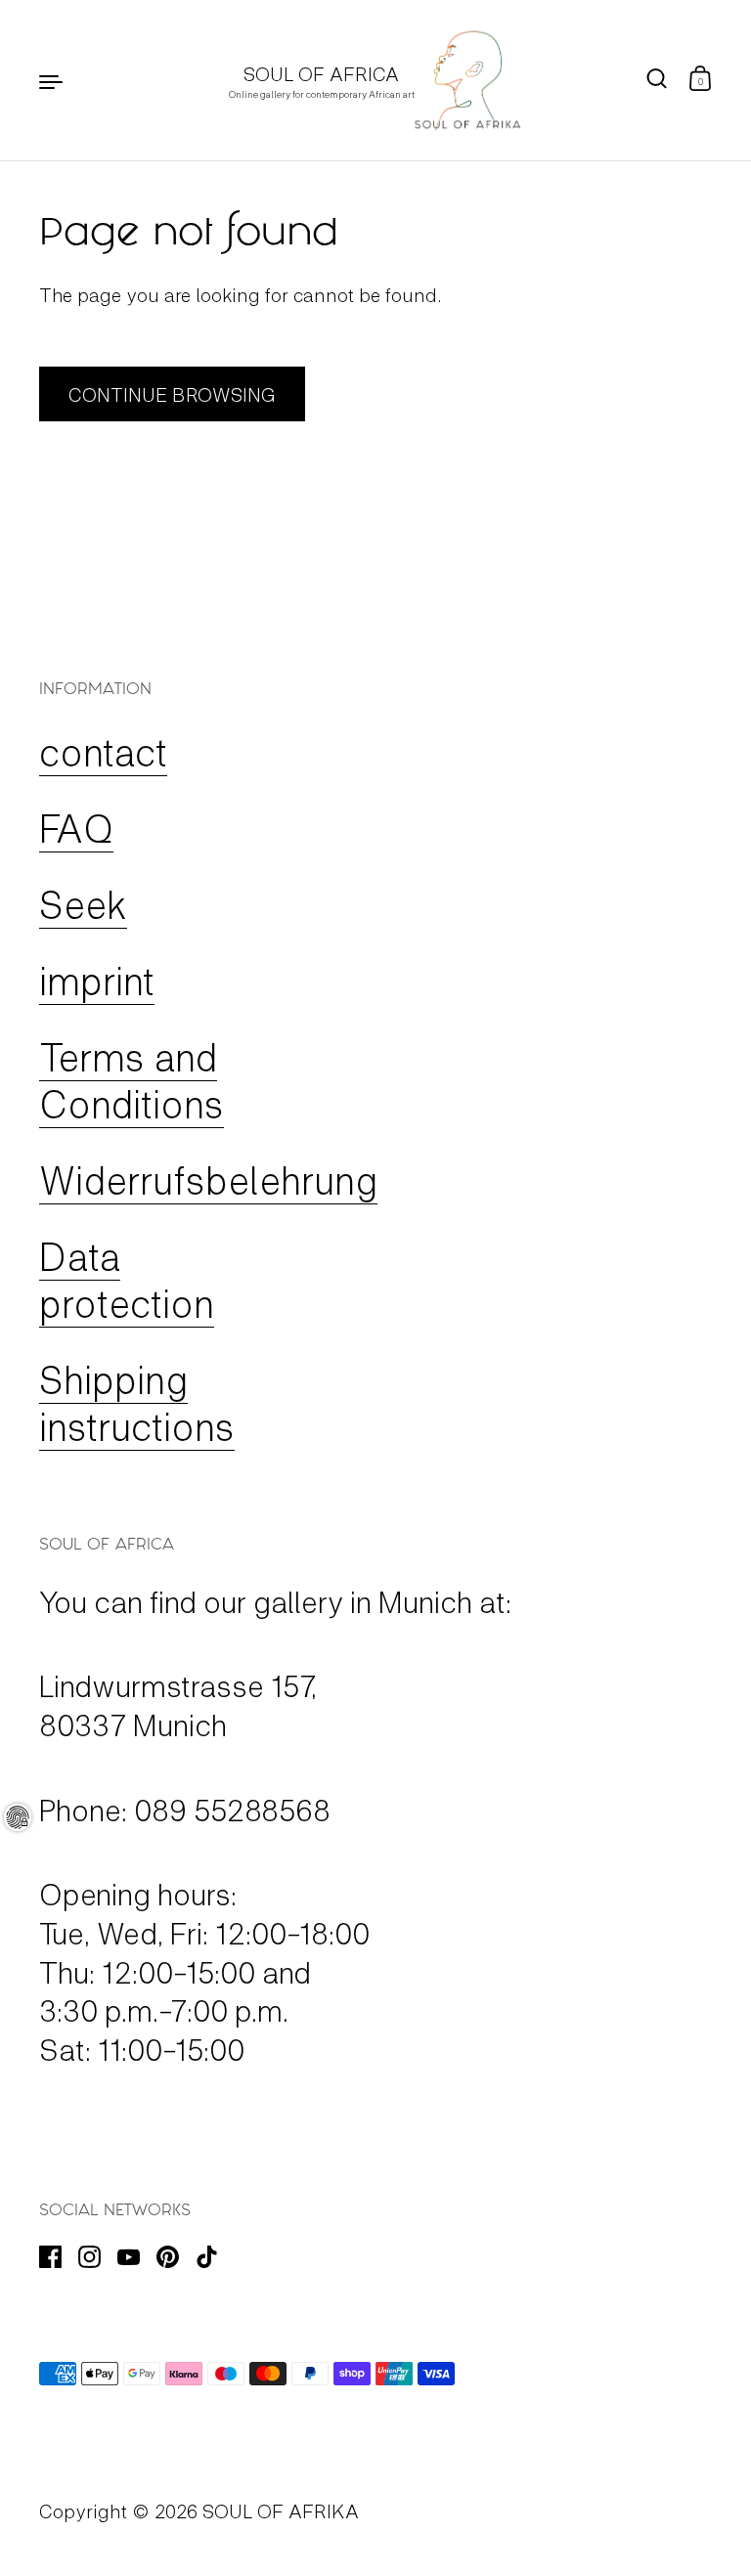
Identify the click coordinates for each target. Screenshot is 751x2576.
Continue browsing (172, 394)
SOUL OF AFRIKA (281, 2511)
